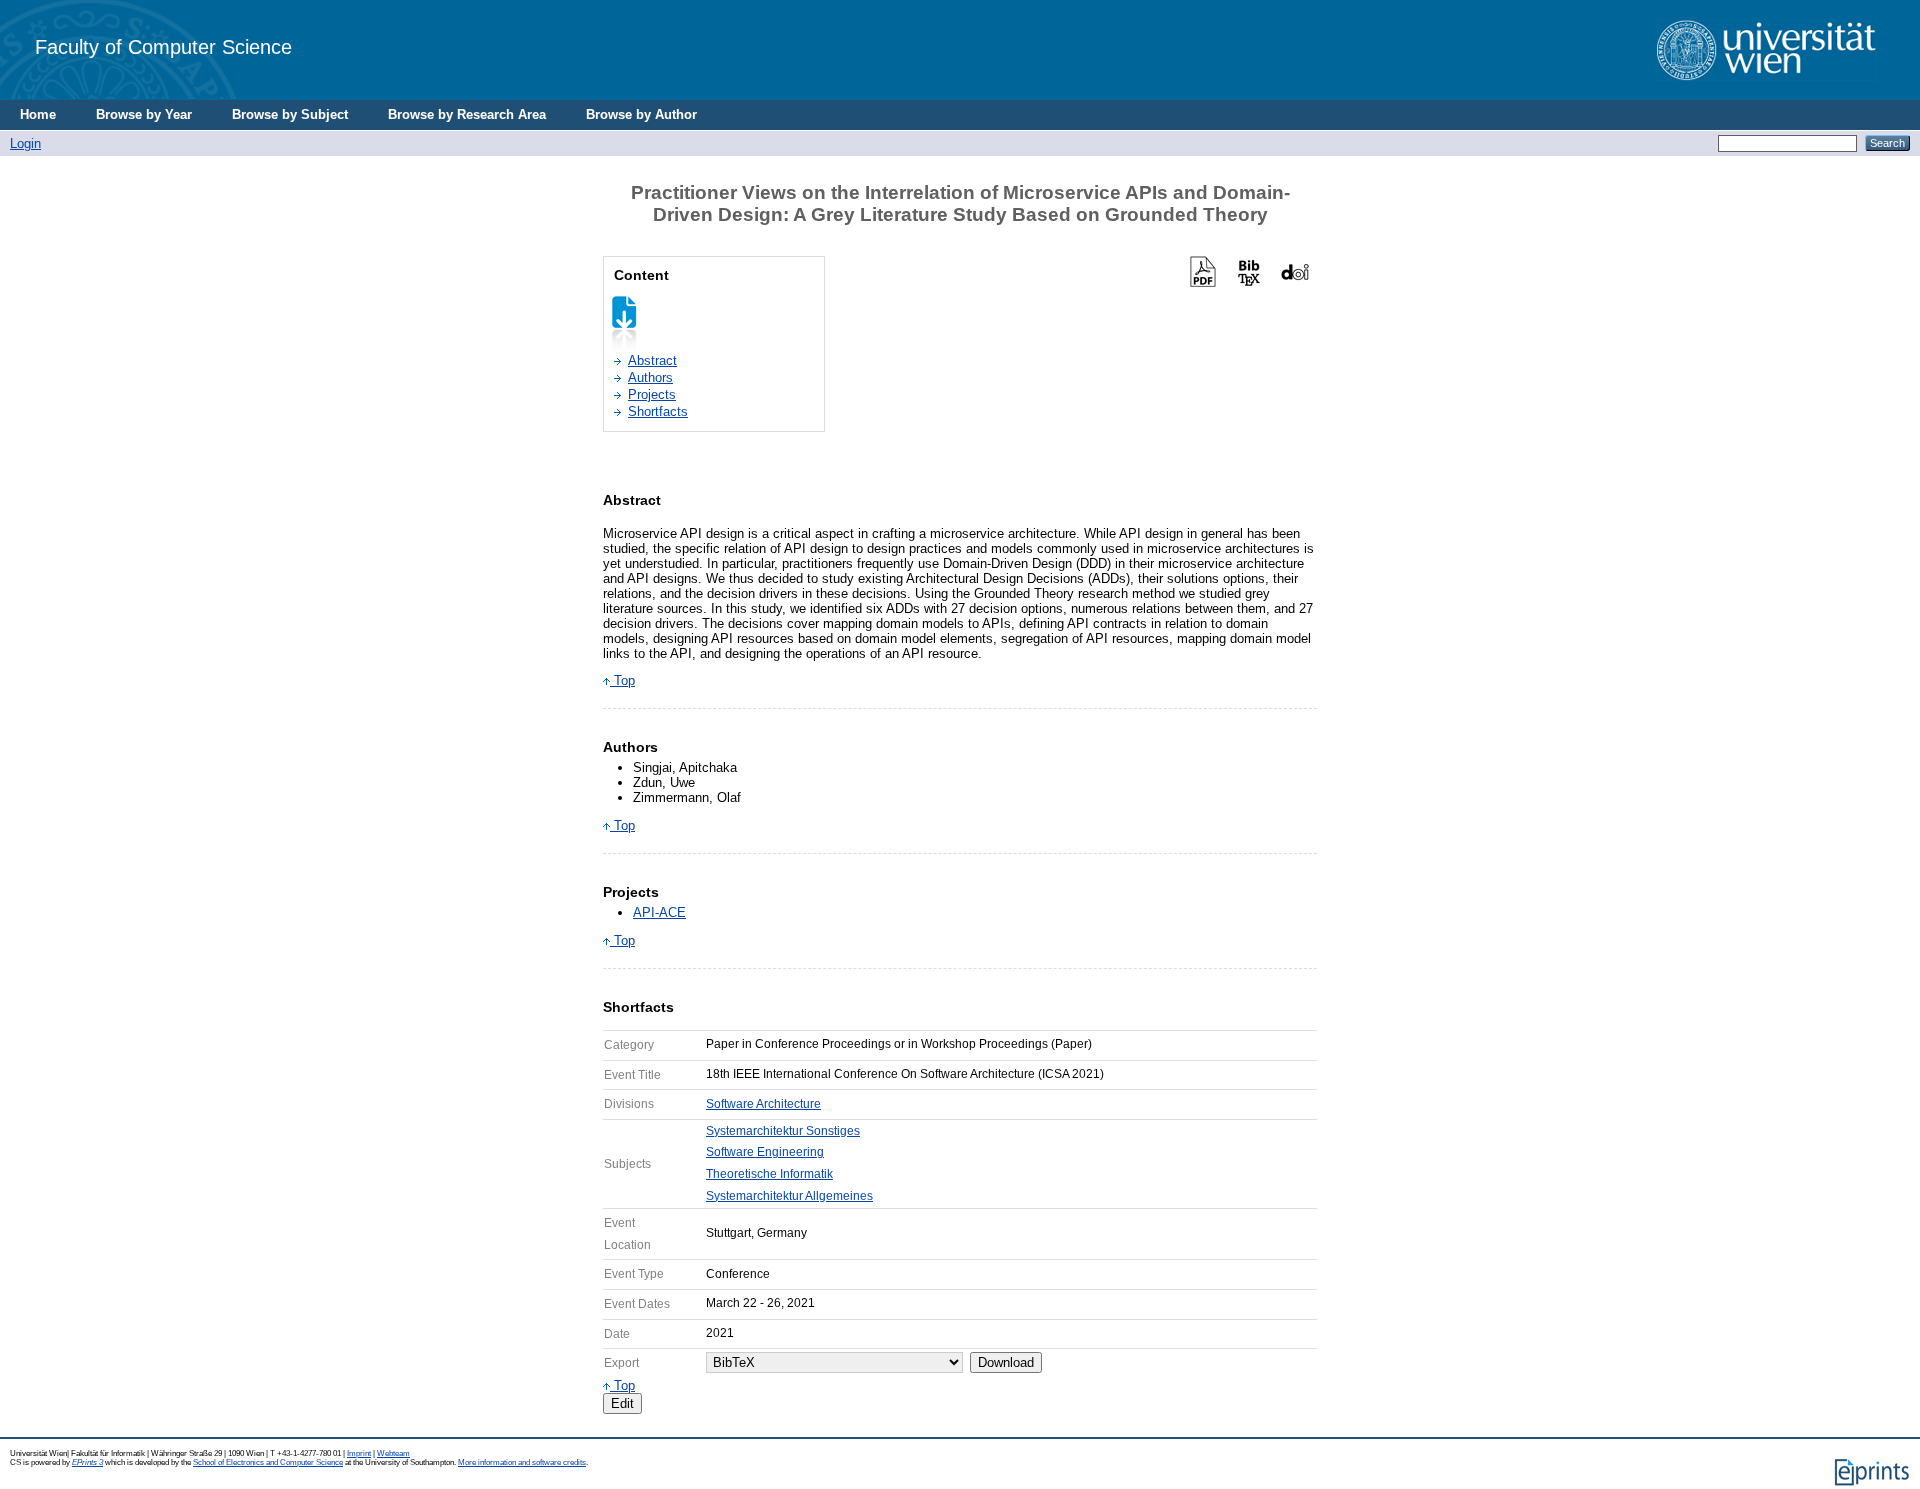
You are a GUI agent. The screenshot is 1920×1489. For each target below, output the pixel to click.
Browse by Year (144, 114)
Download (1006, 1362)
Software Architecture (763, 1104)
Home (38, 114)
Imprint (359, 1453)
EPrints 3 (87, 1462)
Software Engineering (765, 1152)
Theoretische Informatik (769, 1174)
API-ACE (659, 912)
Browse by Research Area (467, 114)
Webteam (393, 1453)
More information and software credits (522, 1462)
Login (25, 143)
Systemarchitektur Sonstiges (783, 1131)
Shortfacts (658, 411)
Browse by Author (641, 114)
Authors (650, 377)
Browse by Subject (290, 114)
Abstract (652, 360)
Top (622, 680)
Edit (622, 1403)
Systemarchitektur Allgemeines (789, 1196)
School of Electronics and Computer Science (268, 1462)
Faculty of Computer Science (163, 46)
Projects (652, 394)
